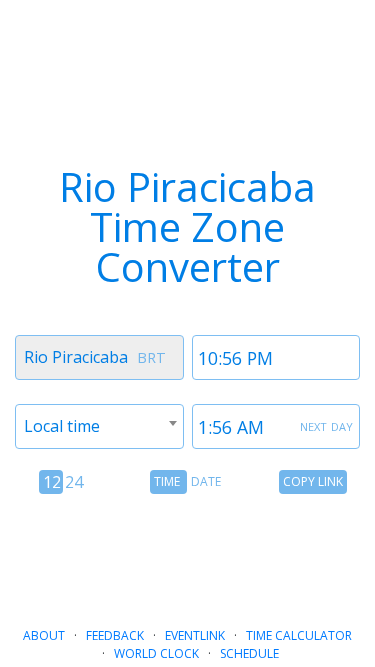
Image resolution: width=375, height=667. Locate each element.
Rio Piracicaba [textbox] (76, 357)
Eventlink (195, 635)
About (44, 635)
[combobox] (99, 357)
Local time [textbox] (62, 426)
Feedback (115, 635)
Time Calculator (299, 635)
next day (326, 425)
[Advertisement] (188, 553)
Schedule (249, 653)
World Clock (156, 653)
